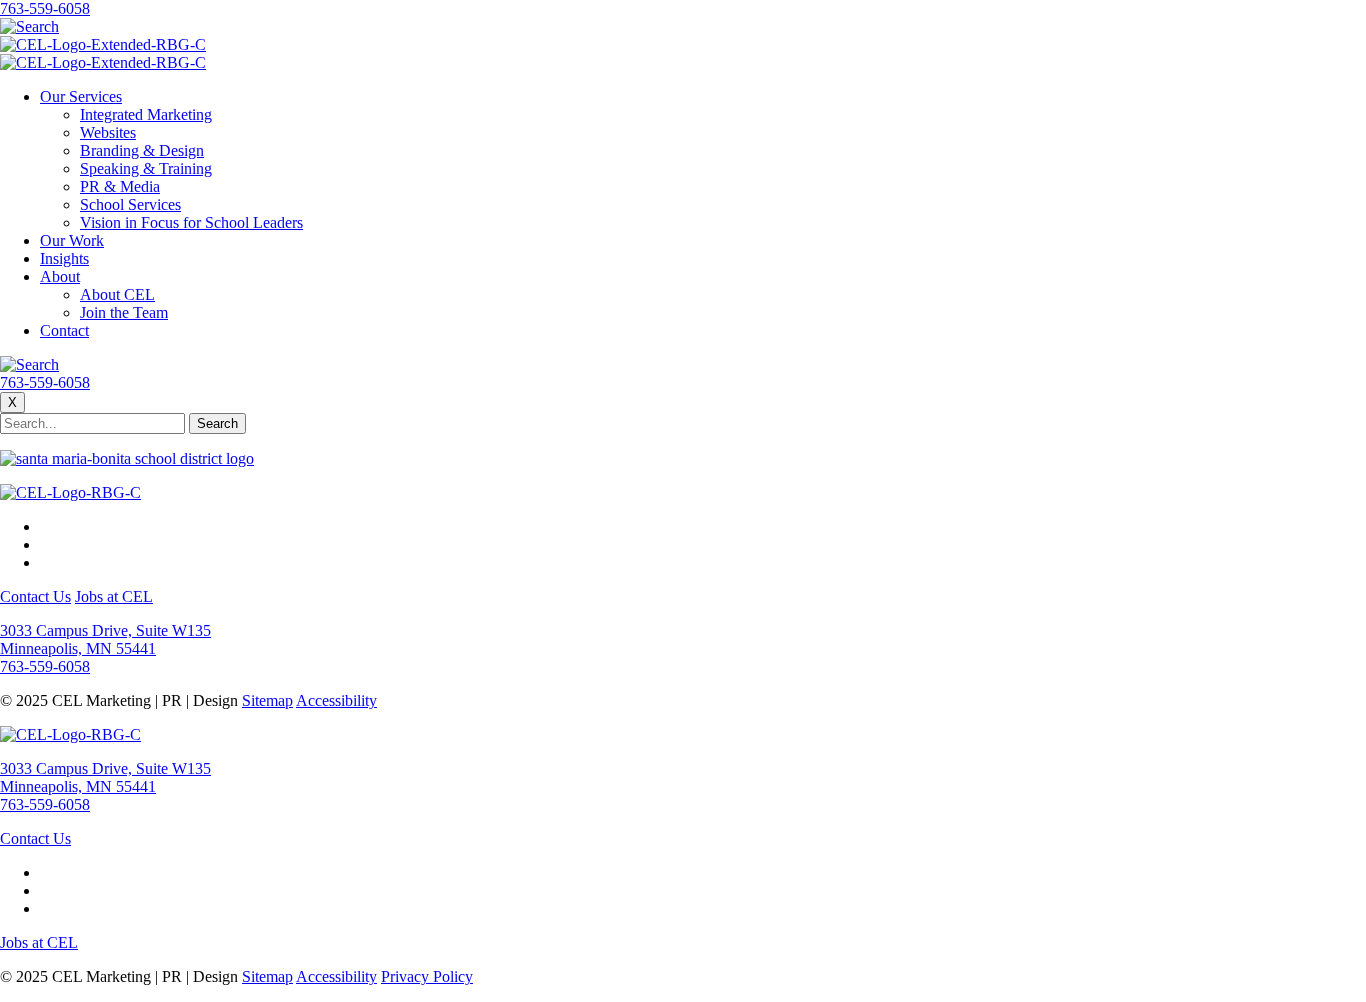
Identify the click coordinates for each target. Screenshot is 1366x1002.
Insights (64, 258)
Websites (108, 132)
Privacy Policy (427, 976)
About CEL (117, 294)
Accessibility (336, 700)
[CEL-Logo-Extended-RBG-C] (103, 44)
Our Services (81, 96)
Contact (64, 330)
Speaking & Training (146, 168)
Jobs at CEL (114, 596)
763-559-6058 (45, 8)
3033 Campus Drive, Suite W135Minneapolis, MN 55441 (105, 639)
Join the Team (124, 312)
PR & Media (120, 186)
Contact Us (35, 596)
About (60, 276)
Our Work (72, 240)
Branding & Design (142, 150)
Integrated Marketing (146, 114)
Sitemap (267, 700)
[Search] (29, 26)
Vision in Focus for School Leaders (191, 222)
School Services (130, 204)
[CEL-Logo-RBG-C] (70, 492)
